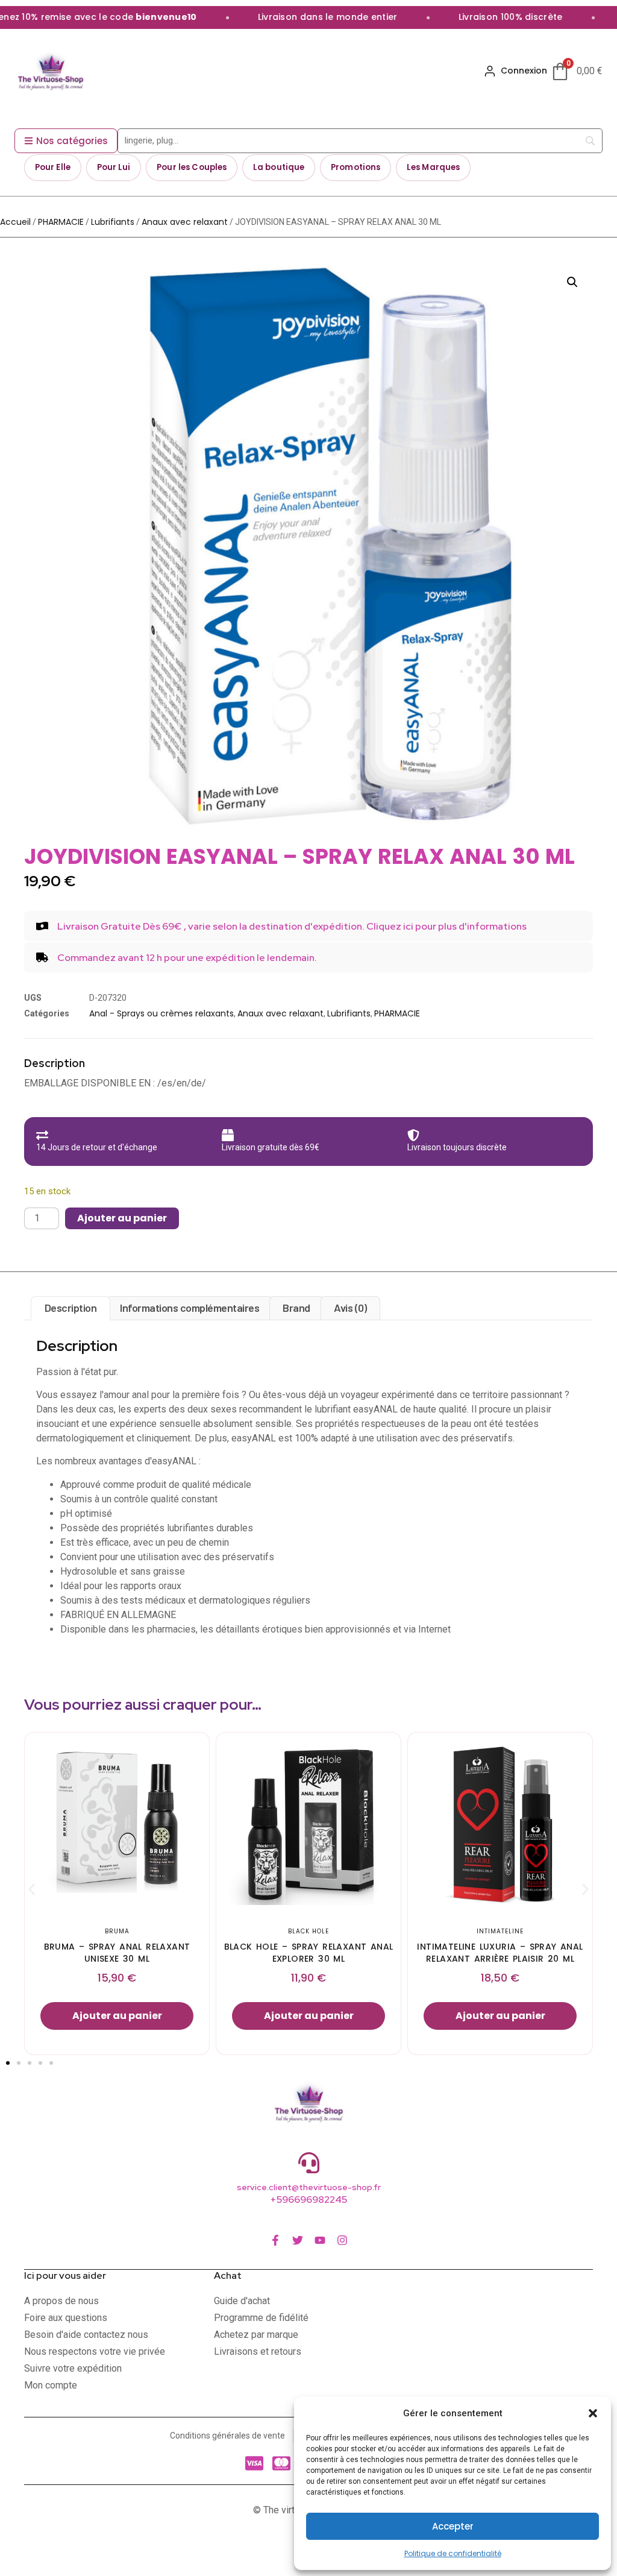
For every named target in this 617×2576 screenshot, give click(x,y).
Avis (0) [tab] (350, 1308)
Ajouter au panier (122, 1218)
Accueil (15, 222)
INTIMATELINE (500, 1931)
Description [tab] (71, 1308)
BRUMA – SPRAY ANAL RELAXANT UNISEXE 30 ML (117, 1953)
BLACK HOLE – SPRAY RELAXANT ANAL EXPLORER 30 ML (309, 1953)
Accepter (453, 2526)
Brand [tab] (296, 1308)
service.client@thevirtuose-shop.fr (309, 2187)
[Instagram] (342, 2240)
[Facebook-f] (275, 2240)
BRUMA (117, 1931)
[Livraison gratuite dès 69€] (228, 1135)
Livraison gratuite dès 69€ (271, 1147)
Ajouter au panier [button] (117, 2016)
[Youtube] (320, 2240)
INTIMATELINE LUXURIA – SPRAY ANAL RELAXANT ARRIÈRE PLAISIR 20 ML (500, 1953)
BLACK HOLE (308, 1931)
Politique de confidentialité (453, 2553)
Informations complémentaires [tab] (189, 1308)
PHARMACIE (61, 222)
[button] (593, 2413)
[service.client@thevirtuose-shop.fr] (309, 2163)
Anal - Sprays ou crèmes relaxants (161, 1013)
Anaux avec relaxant (185, 222)
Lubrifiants (113, 222)
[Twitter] (298, 2240)
